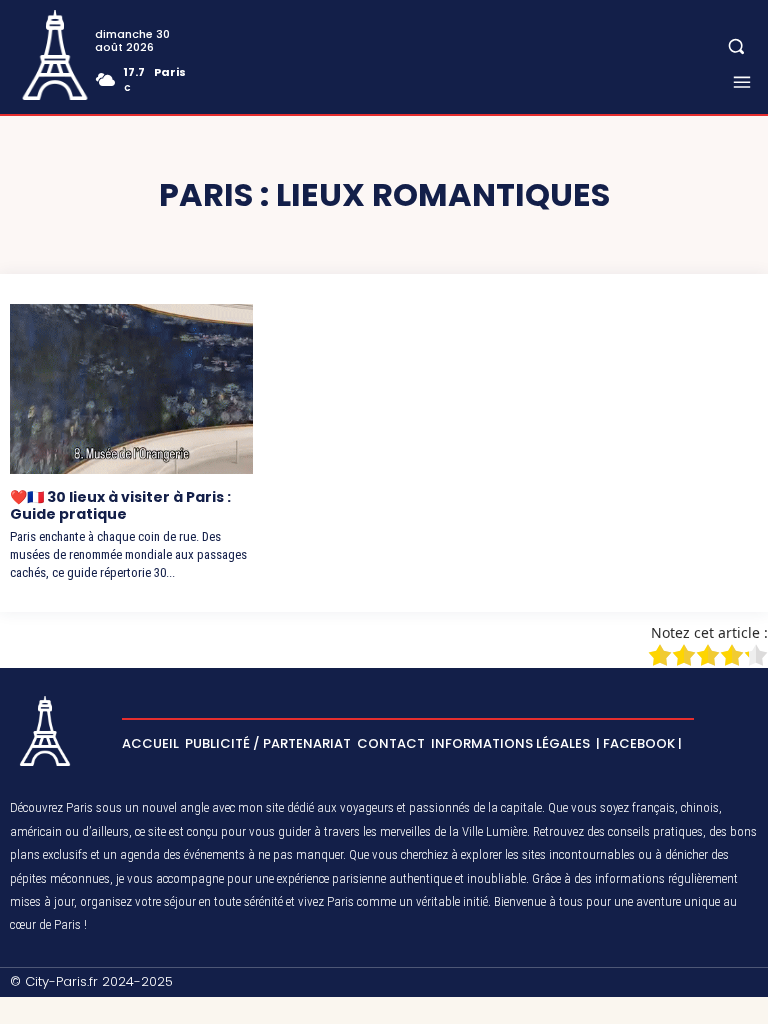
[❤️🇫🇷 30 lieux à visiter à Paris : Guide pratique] (131, 389)
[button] (736, 46)
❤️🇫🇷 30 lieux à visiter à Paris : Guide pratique (120, 505)
